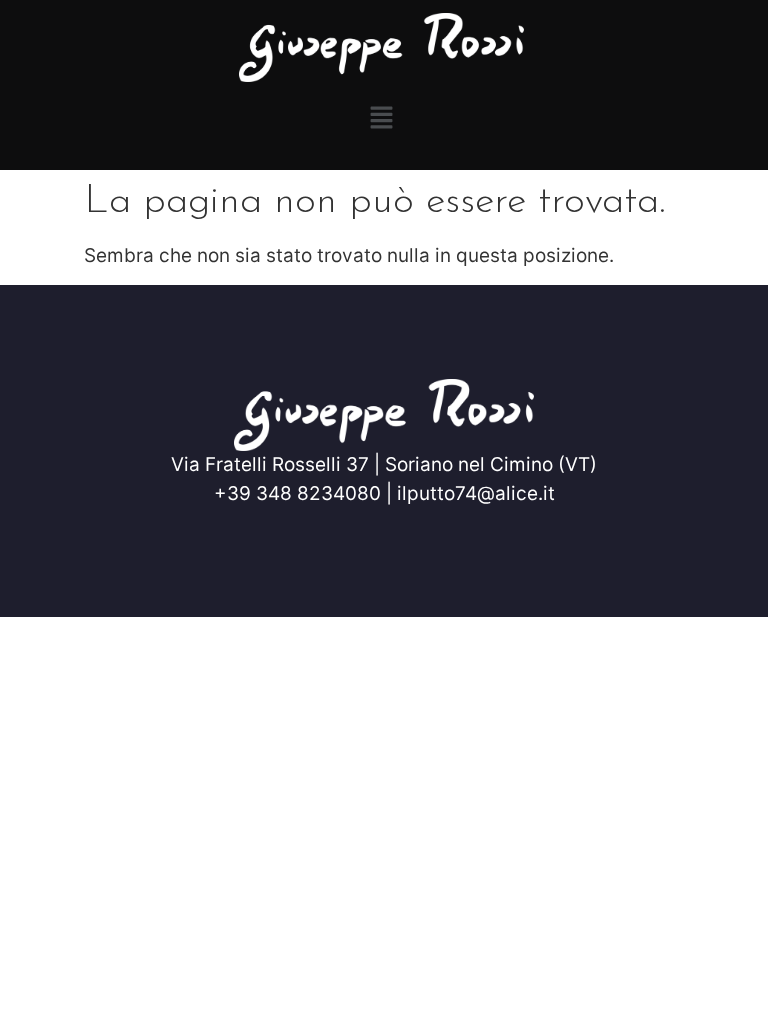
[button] (381, 118)
